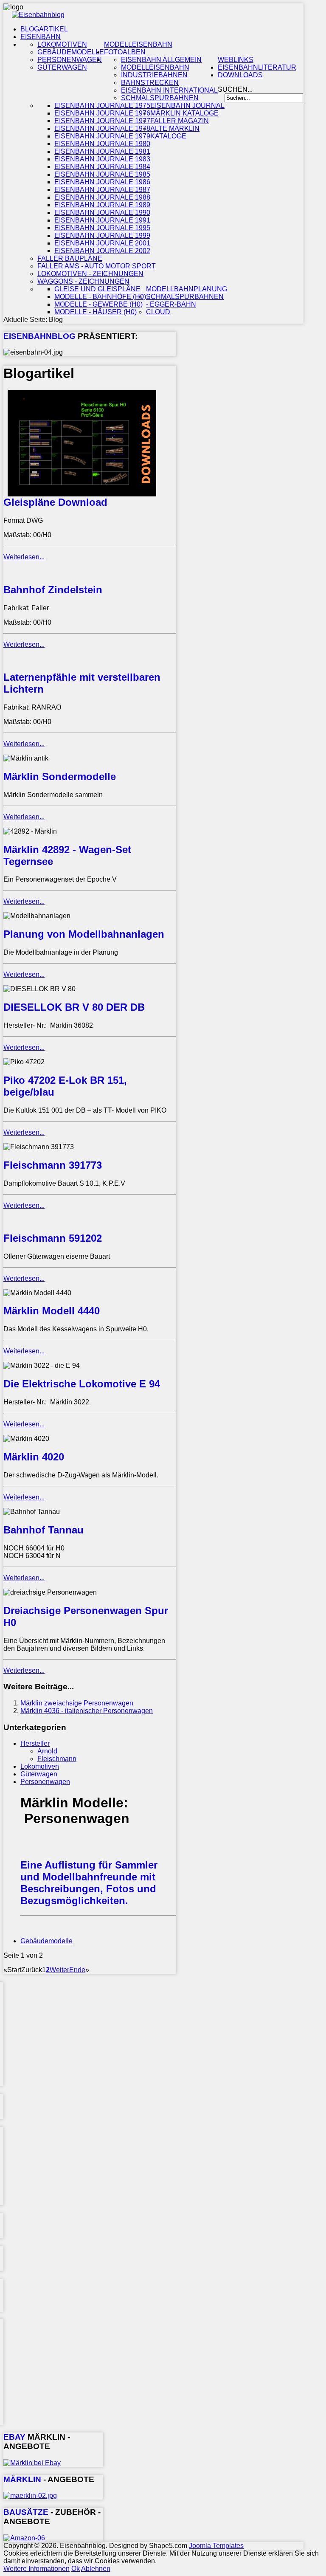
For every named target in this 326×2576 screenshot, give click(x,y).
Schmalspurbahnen (160, 98)
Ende (77, 1970)
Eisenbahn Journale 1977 (102, 121)
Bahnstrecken (150, 83)
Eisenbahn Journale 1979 (102, 136)
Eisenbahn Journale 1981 (102, 151)
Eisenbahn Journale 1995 (102, 228)
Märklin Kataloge (184, 113)
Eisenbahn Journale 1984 (102, 167)
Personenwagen (70, 60)
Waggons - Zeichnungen (83, 281)
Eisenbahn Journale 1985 (102, 174)
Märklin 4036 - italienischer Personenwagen (87, 1711)
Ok (76, 2569)
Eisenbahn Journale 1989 (102, 205)
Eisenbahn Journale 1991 (102, 220)
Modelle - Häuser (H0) (96, 312)
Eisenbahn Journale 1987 (102, 190)
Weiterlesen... (24, 557)
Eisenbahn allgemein (161, 60)
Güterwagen (62, 67)
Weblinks (236, 60)
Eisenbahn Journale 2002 (102, 251)
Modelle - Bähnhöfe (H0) (100, 297)
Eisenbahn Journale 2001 (102, 243)
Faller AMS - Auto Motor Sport (97, 266)
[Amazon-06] (24, 2538)
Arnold (47, 1751)
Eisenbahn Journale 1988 (102, 197)
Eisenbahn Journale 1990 (102, 213)
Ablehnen (96, 2569)
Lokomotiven (62, 44)
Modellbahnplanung (187, 289)
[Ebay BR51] (32, 2463)
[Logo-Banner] (38, 15)
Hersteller (35, 1743)
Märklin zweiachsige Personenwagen (77, 1703)
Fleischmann (57, 1759)
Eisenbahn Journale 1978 (102, 128)
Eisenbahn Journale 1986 (102, 182)
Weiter (59, 1970)
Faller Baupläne (70, 258)
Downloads (240, 75)
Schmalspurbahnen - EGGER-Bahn (185, 300)
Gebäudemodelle (71, 52)
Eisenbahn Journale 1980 (102, 144)
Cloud (158, 312)
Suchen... (235, 89)
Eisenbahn (41, 37)
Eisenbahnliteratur (257, 67)
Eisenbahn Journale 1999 (102, 235)
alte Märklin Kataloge (175, 132)
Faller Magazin (180, 121)
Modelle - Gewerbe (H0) (98, 304)
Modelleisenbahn (138, 44)
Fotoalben (125, 52)
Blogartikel (44, 29)
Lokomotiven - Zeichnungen (90, 274)
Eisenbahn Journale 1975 (102, 106)
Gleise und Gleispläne (97, 289)
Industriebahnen (154, 75)
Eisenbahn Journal (187, 106)
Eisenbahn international (169, 90)
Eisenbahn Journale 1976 (102, 113)
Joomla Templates (216, 2546)
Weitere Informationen (37, 2569)
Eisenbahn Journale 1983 (102, 159)
